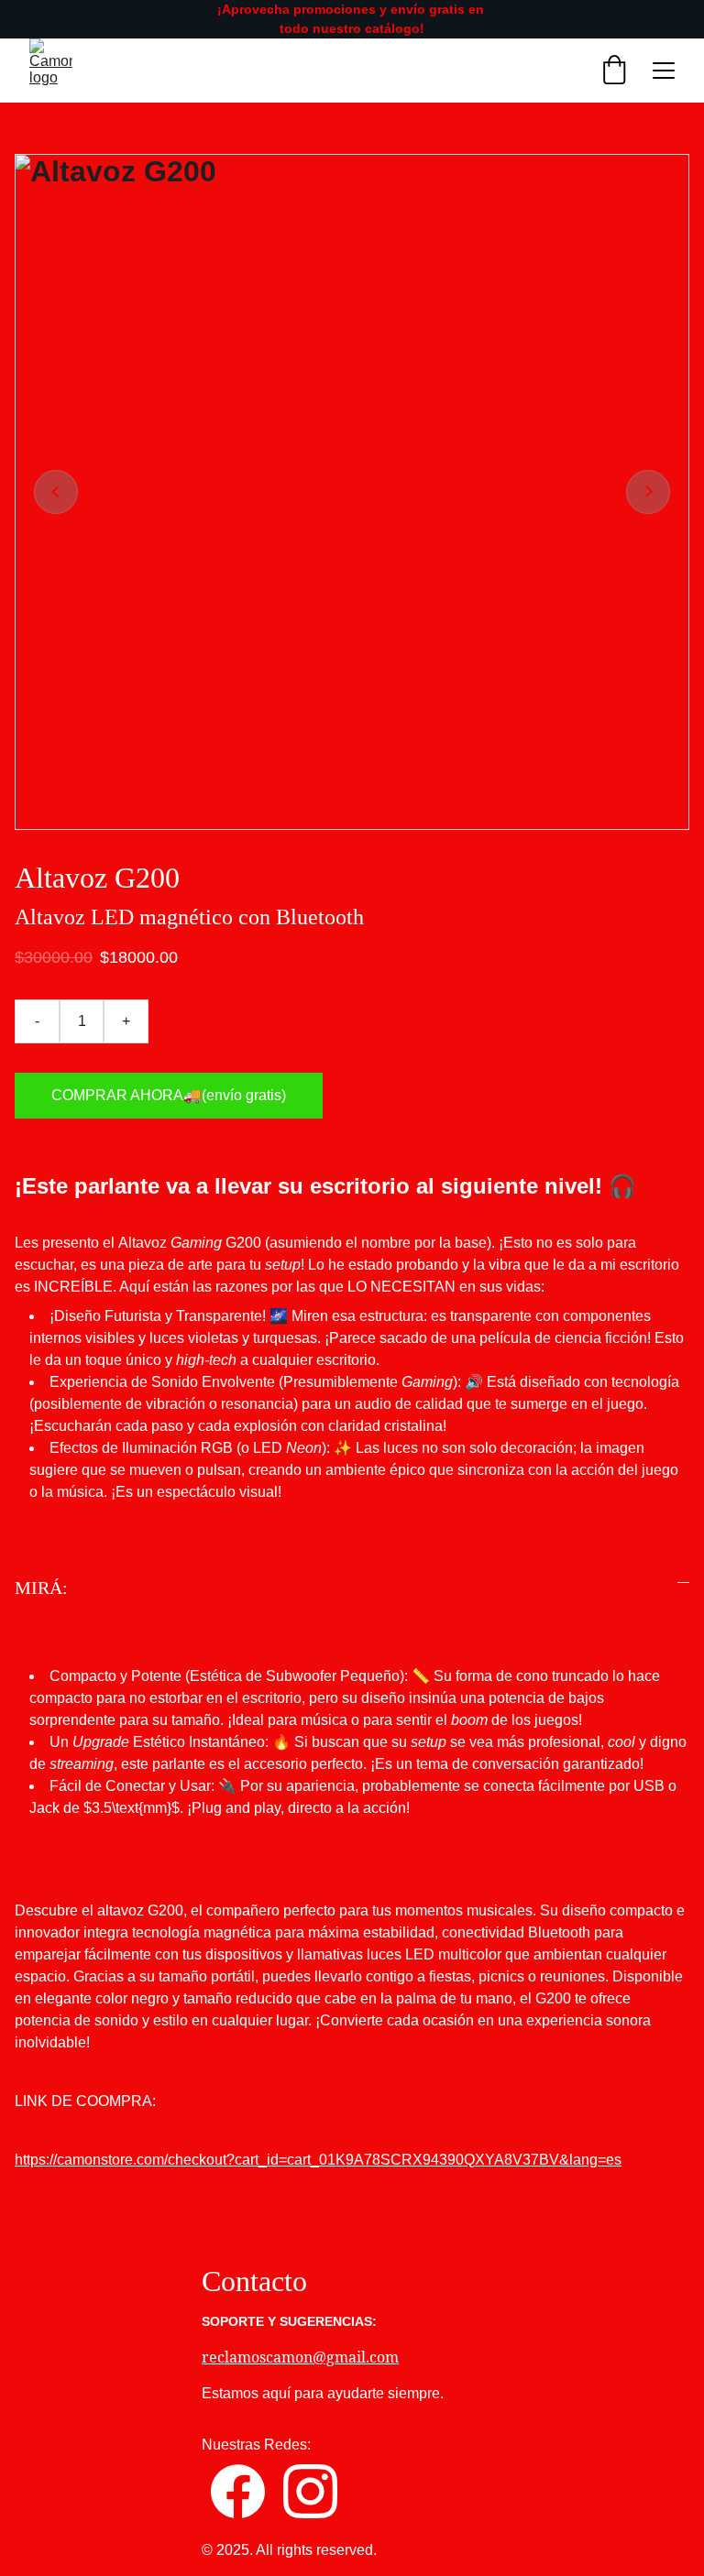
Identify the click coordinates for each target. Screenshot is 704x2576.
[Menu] (664, 71)
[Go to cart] (614, 71)
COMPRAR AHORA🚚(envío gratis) (169, 1095)
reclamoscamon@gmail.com (300, 2357)
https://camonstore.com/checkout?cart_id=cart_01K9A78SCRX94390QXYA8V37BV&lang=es (318, 2160)
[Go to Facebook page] (238, 2491)
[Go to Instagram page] (310, 2491)
